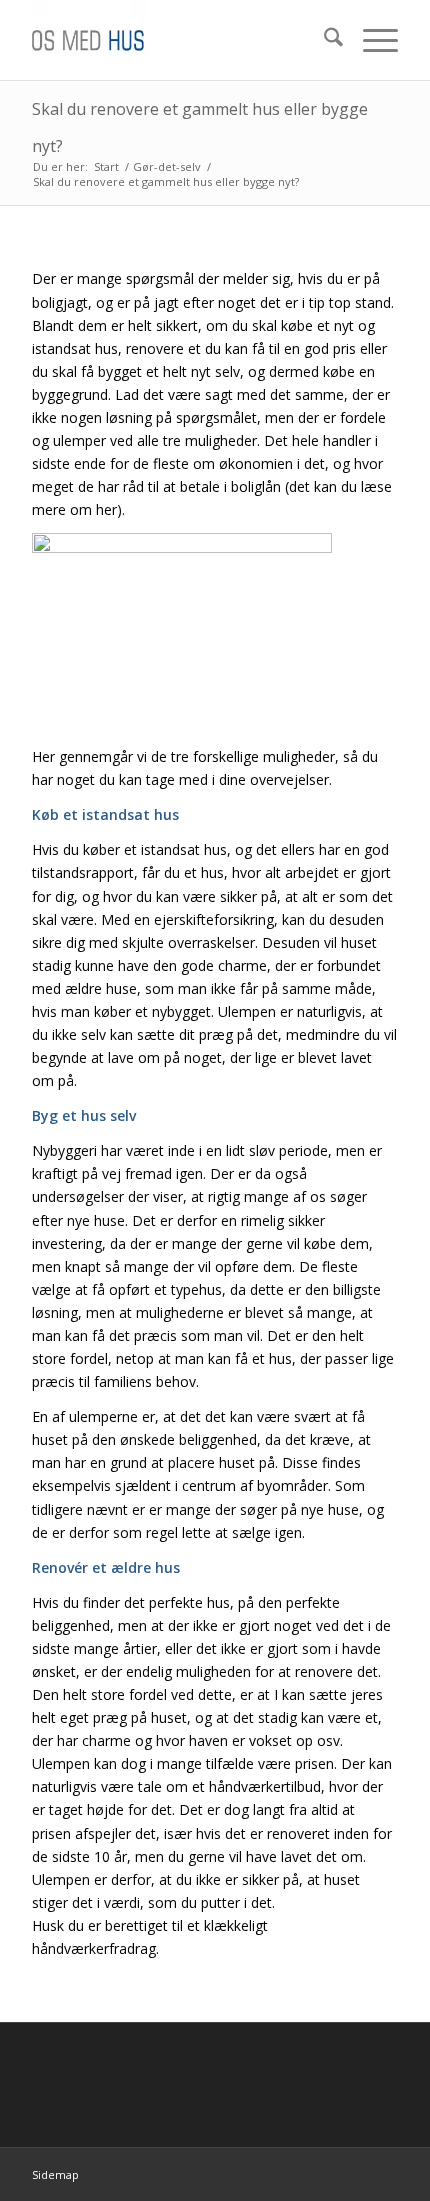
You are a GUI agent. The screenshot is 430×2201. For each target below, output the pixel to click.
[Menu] (370, 40)
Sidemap (55, 2174)
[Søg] (323, 40)
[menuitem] (323, 40)
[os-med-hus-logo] (178, 40)
